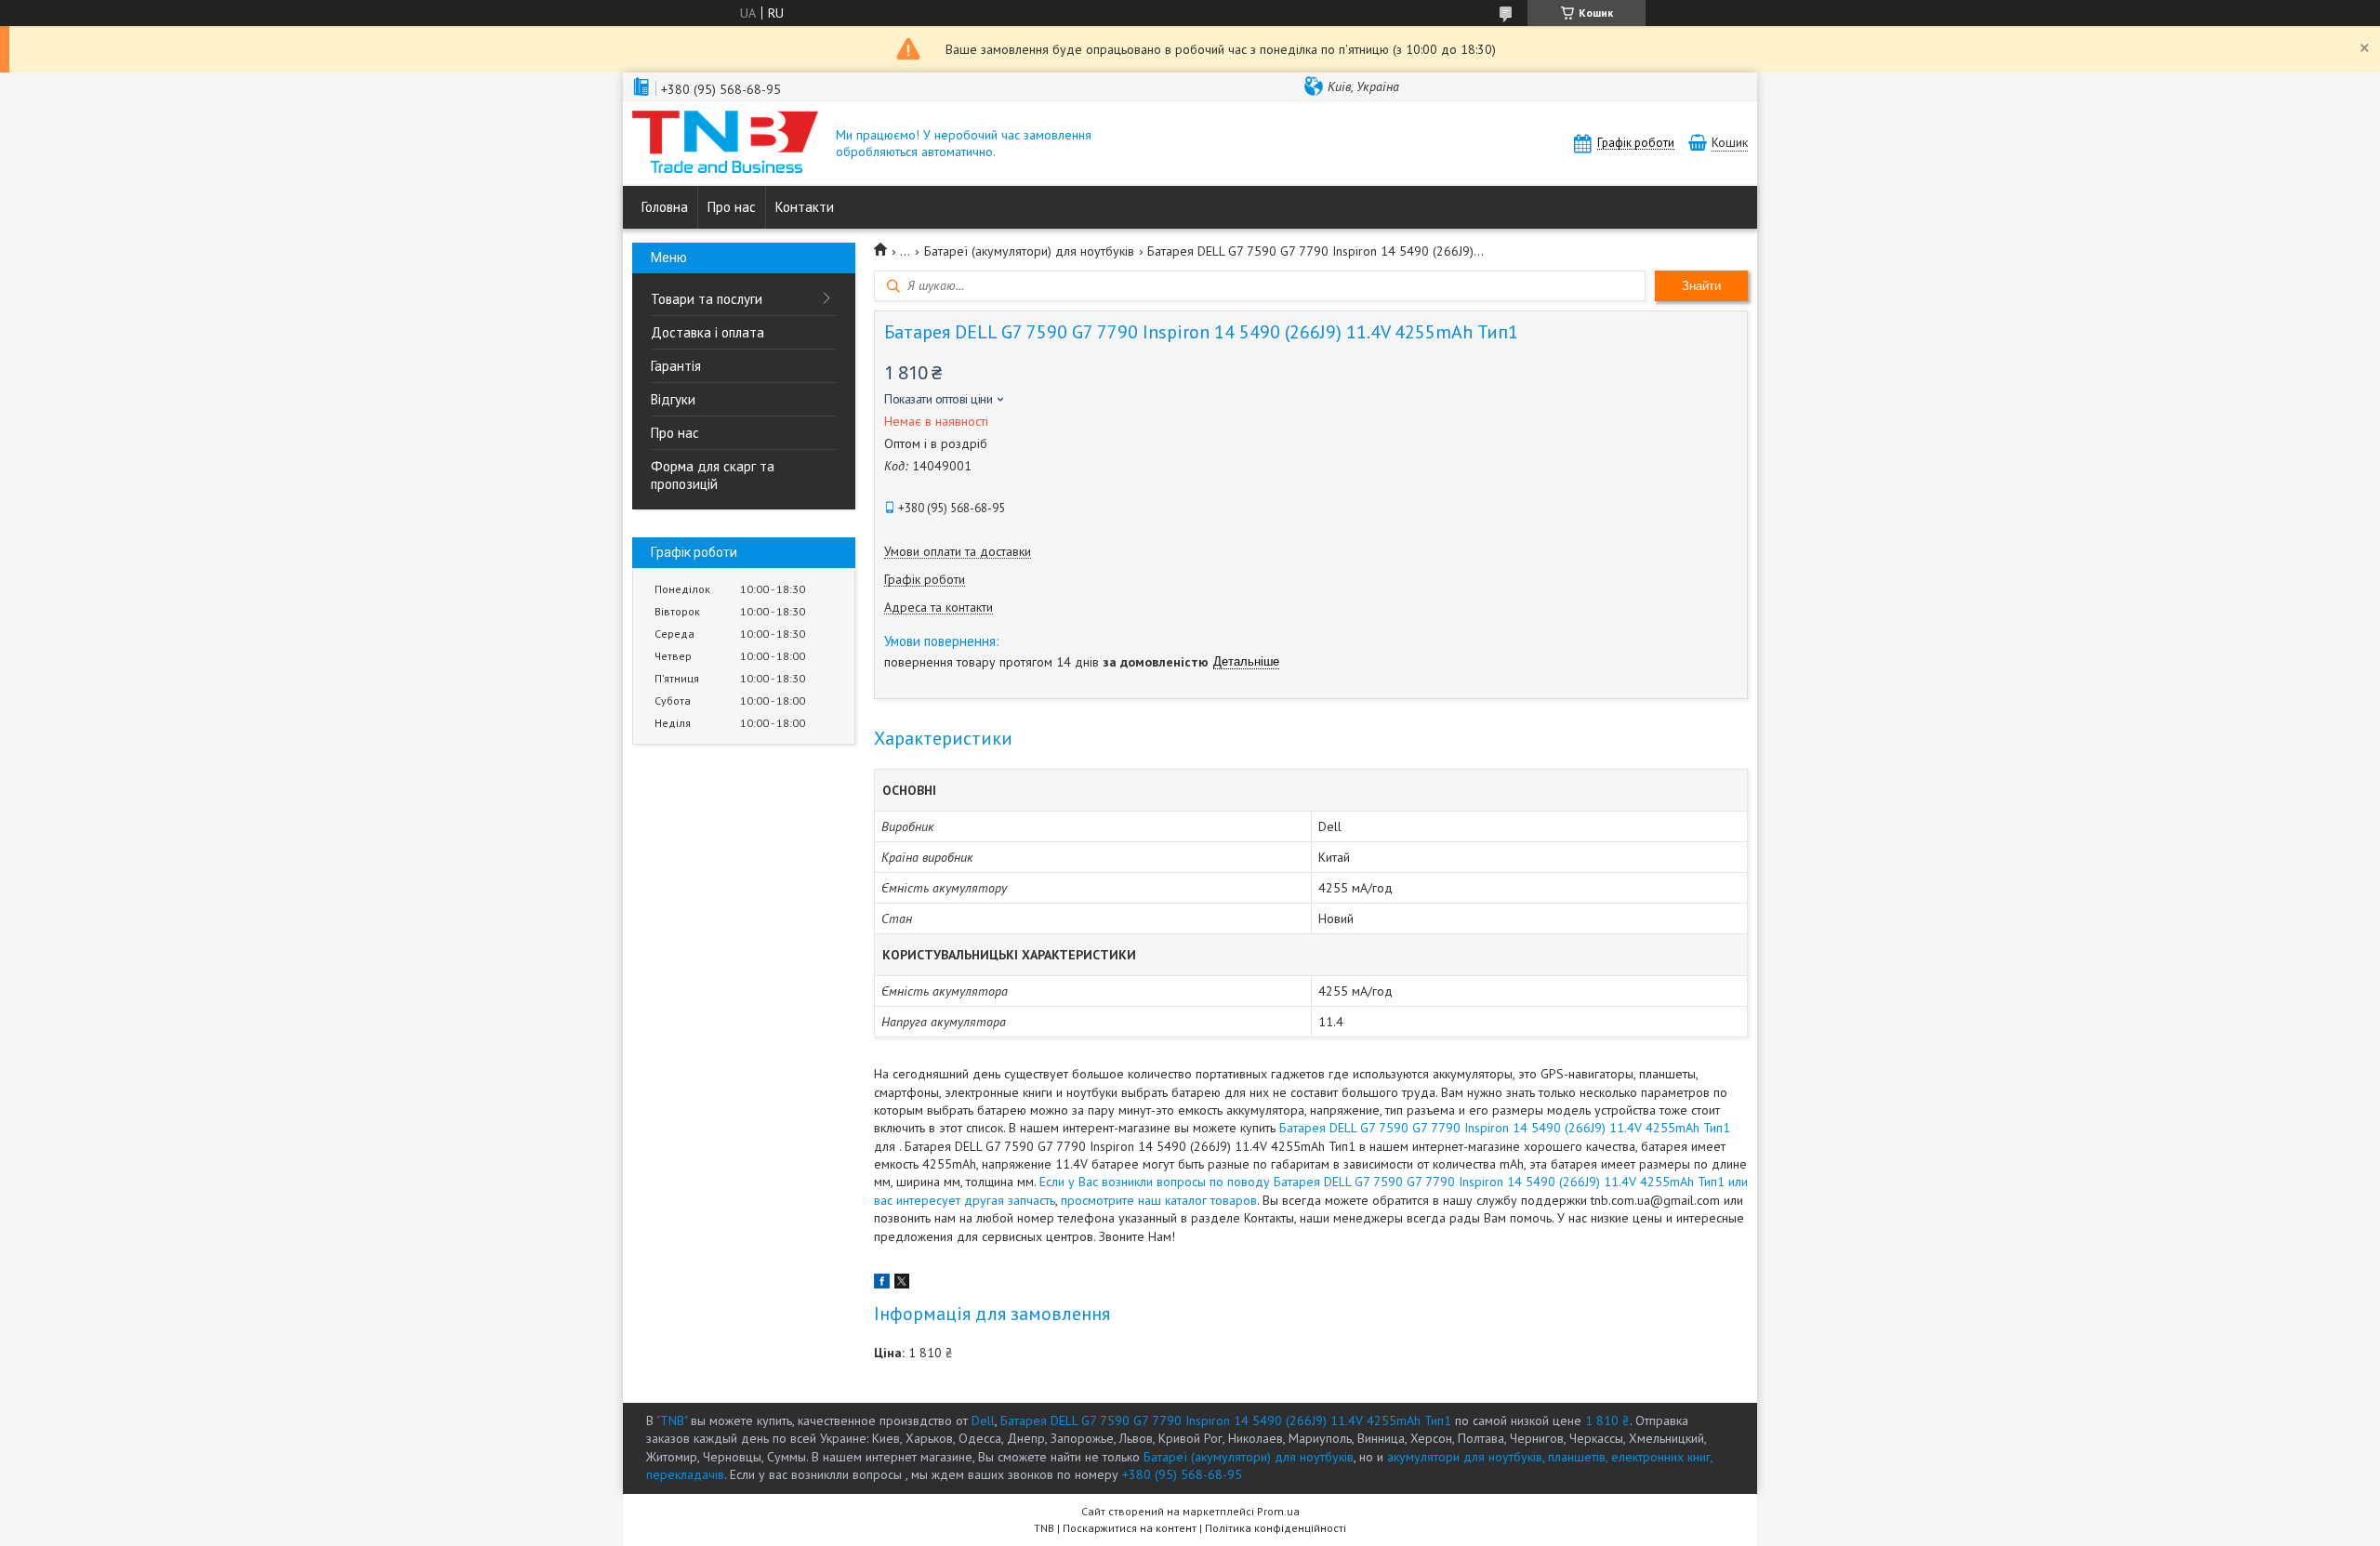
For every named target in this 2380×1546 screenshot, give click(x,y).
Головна (665, 207)
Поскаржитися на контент (1130, 1528)
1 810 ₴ (1607, 1420)
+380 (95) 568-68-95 (1182, 1474)
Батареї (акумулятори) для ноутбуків (1029, 251)
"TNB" (672, 1420)
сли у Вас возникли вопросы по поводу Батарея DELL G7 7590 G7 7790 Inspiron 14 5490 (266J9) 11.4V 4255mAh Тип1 (1385, 1182)
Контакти (805, 207)
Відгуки (673, 399)
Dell (983, 1420)
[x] (902, 1284)
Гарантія (676, 366)
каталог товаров (1211, 1200)
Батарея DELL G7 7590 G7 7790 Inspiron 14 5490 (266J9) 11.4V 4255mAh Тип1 (1505, 1128)
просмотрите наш (1111, 1200)
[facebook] (882, 1284)
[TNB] (725, 144)
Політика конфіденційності (1276, 1528)
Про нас (732, 207)
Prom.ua (1278, 1511)
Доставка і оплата (707, 332)
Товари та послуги (707, 299)
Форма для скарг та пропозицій (713, 475)
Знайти (1701, 286)
